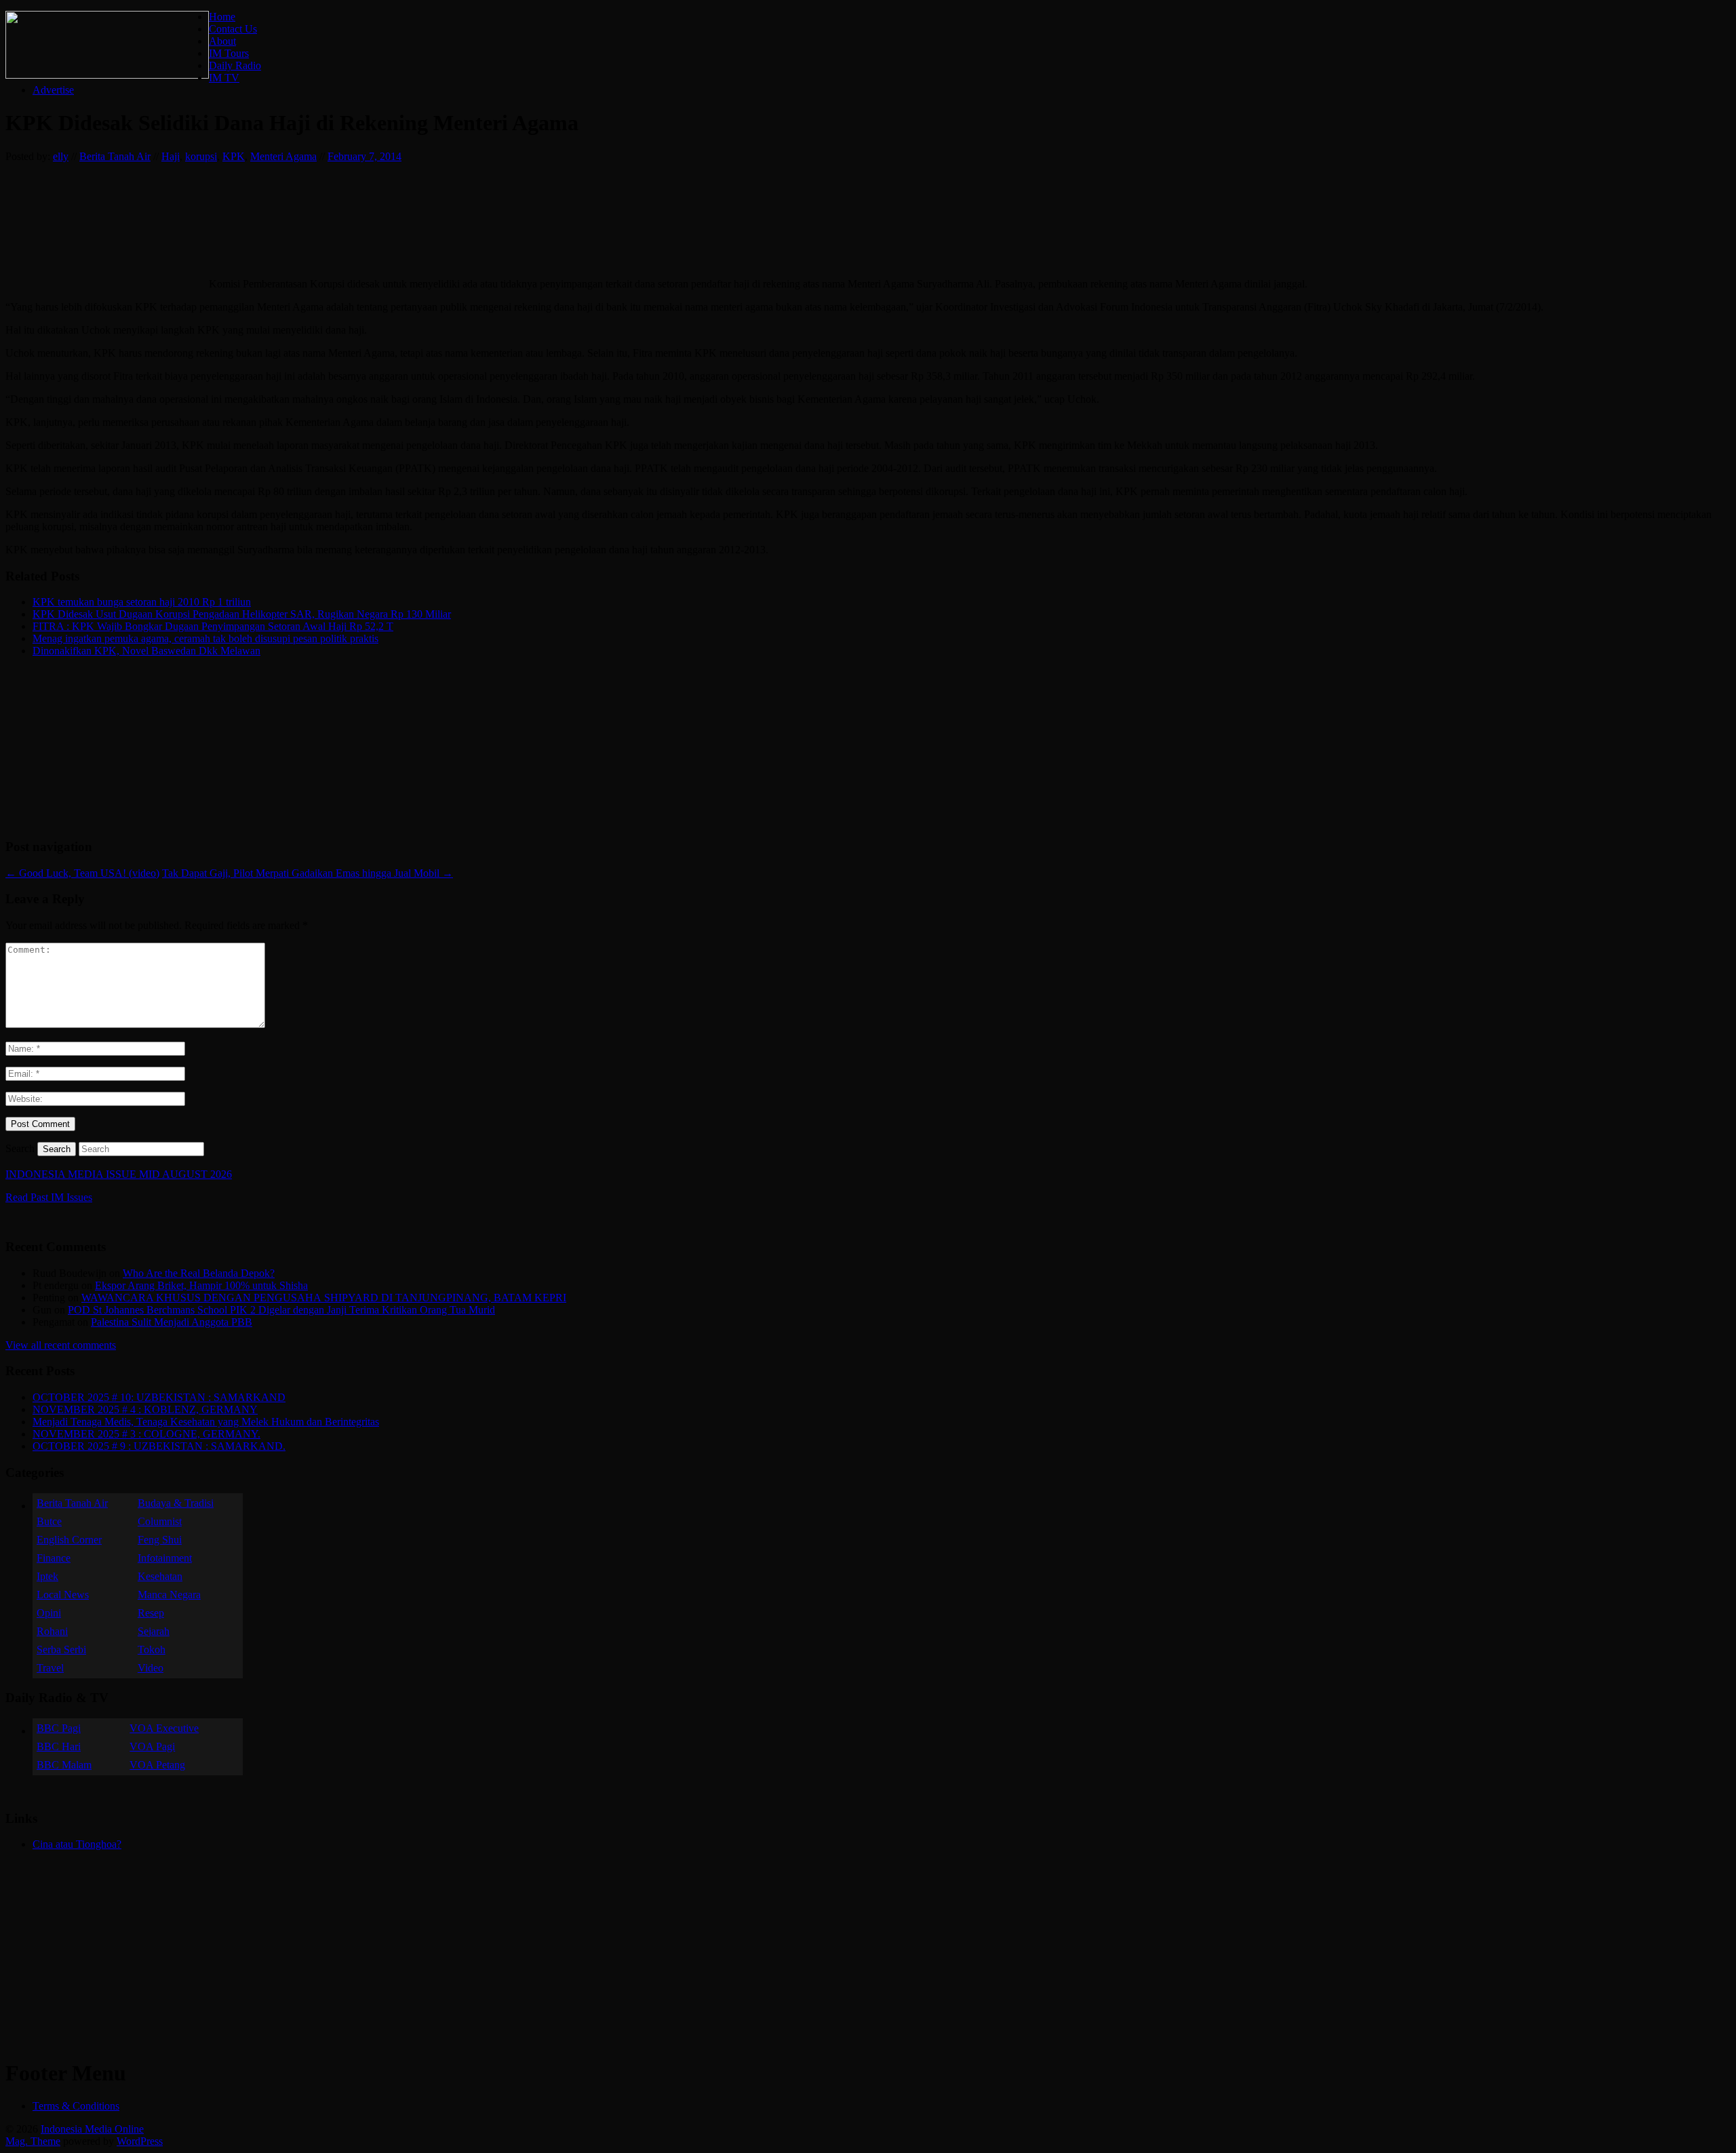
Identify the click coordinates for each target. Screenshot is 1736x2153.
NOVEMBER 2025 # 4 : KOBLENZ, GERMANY (145, 1409)
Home (222, 17)
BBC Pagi (59, 1728)
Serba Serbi (61, 1650)
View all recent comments (61, 1345)
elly (61, 156)
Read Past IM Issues (49, 1197)
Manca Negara (169, 1595)
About (222, 41)
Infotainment (165, 1558)
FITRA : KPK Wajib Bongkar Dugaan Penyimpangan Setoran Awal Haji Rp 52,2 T (213, 626)
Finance (54, 1558)
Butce (49, 1521)
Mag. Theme (33, 2141)
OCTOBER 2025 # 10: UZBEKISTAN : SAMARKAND (159, 1397)
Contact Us (233, 29)
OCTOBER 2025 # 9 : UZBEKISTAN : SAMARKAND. (159, 1446)
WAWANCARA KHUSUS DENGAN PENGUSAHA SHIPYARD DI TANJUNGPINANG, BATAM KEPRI (324, 1298)
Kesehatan (160, 1576)
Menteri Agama (283, 156)
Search (20, 1148)
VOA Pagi (152, 1746)
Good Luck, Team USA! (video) (82, 873)
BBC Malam (64, 1765)
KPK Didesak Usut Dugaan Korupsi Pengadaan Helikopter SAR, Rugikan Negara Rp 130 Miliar (242, 614)
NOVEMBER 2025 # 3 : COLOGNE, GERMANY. (146, 1434)
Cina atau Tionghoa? (77, 1844)
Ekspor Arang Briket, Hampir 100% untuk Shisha (201, 1285)
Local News (63, 1595)
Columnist (160, 1521)
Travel (50, 1668)
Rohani (52, 1631)
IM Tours (229, 53)
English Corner (69, 1540)
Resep (151, 1613)
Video (151, 1668)
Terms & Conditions (76, 2106)
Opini (49, 1613)
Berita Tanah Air (115, 156)
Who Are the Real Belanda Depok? (199, 1273)
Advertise (53, 90)
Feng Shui (160, 1540)
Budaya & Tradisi (176, 1503)
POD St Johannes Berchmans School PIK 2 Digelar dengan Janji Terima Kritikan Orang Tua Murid (281, 1310)
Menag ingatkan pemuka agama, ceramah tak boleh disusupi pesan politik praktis (205, 638)
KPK (234, 156)
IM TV (224, 78)
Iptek (47, 1576)
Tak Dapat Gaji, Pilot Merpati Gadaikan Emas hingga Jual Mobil (308, 873)
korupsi (201, 156)
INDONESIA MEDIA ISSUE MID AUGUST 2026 (119, 1174)
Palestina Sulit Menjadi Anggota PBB (172, 1322)
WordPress (140, 2141)
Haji (171, 156)
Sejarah (154, 1631)
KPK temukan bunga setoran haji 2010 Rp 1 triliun (142, 602)
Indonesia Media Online (92, 2129)
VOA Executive (164, 1728)
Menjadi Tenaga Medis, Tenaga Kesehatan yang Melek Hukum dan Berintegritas (206, 1422)
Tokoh (152, 1650)
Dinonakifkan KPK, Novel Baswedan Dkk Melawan (146, 651)
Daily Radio (235, 65)
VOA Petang (157, 1765)
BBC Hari (59, 1746)
